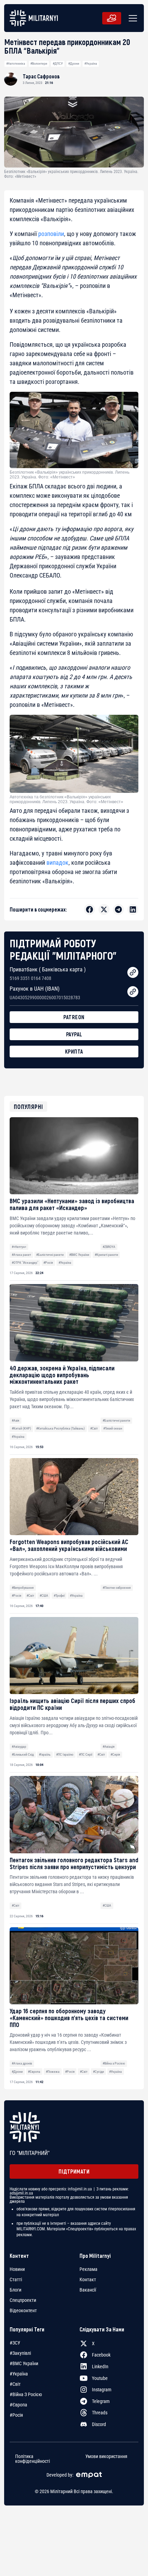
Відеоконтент (23, 2310)
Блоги (15, 2290)
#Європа (34, 2072)
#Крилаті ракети (106, 1255)
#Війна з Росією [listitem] (26, 2394)
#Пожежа (53, 2072)
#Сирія (115, 1754)
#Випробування (23, 1588)
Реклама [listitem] (88, 2269)
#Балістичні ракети (50, 1255)
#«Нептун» (19, 1247)
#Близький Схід (23, 1754)
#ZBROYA (109, 1247)
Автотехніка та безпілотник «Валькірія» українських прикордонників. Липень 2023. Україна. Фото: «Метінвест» (66, 799)
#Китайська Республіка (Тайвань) (60, 1428)
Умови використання (106, 2456)
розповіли (51, 234)
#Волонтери (39, 63)
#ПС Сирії (86, 1754)
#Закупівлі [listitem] (20, 2353)
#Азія (15, 1420)
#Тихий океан (113, 1428)
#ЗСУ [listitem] (15, 2343)
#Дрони (74, 63)
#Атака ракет (21, 1255)
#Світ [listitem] (15, 2384)
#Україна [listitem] (19, 2374)
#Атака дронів (22, 2063)
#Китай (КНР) (21, 1428)
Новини (17, 2269)
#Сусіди (98, 2072)
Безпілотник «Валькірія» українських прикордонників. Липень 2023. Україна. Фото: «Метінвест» (70, 475)
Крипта (74, 1051)
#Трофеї (59, 1596)
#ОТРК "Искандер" (25, 1263)
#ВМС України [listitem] (24, 2363)
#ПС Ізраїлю (65, 1754)
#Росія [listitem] (16, 2415)
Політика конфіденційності (33, 2458)
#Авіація (109, 1747)
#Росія (48, 1263)
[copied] (133, 972)
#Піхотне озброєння (117, 1588)
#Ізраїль (45, 1754)
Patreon (74, 1017)
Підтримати (74, 2171)
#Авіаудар (19, 1747)
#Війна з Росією (114, 2063)
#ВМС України (79, 1255)
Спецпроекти (23, 2300)
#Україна (91, 63)
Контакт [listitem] (88, 2279)
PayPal (74, 1034)
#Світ (94, 1428)
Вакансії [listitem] (88, 2290)
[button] (131, 18)
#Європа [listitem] (18, 2405)
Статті (16, 2279)
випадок (57, 863)
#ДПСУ (58, 63)
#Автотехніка (16, 63)
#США (44, 1596)
